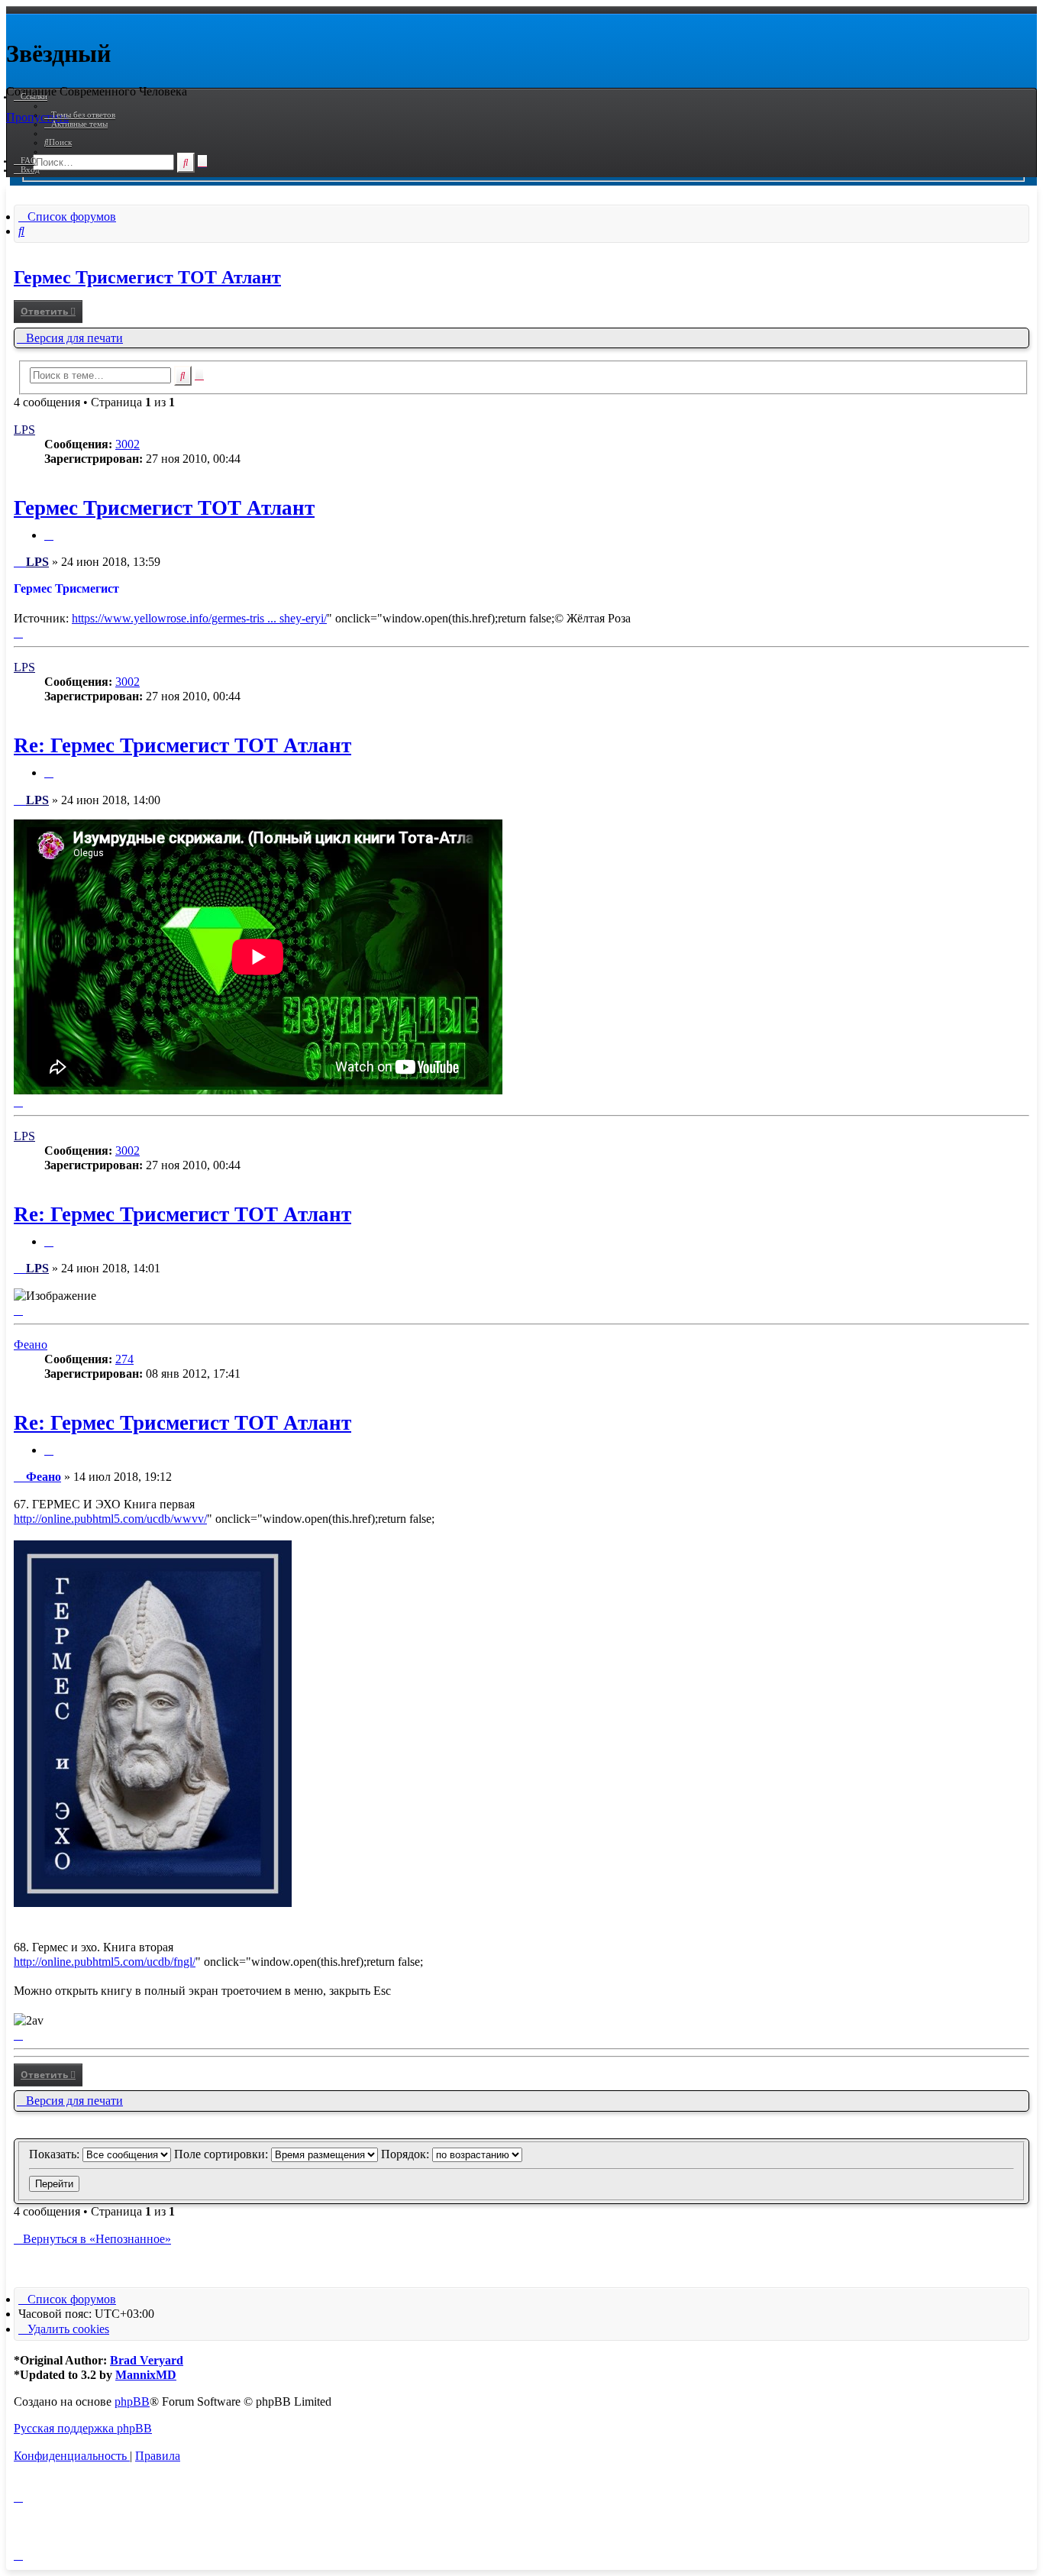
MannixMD (146, 2375)
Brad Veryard (147, 2360)
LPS (24, 430)
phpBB (132, 2401)
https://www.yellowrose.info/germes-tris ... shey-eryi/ (199, 618)
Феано (31, 1345)
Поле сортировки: (223, 2154)
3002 (128, 444)
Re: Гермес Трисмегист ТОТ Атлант (182, 745)
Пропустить (37, 117)
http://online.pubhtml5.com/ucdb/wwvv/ (110, 1519)
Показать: (56, 2154)
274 (124, 1359)
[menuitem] (80, 115)
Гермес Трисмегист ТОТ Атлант (147, 277)
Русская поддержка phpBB (83, 2428)
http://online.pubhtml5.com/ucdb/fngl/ (105, 1962)
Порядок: (407, 2154)
